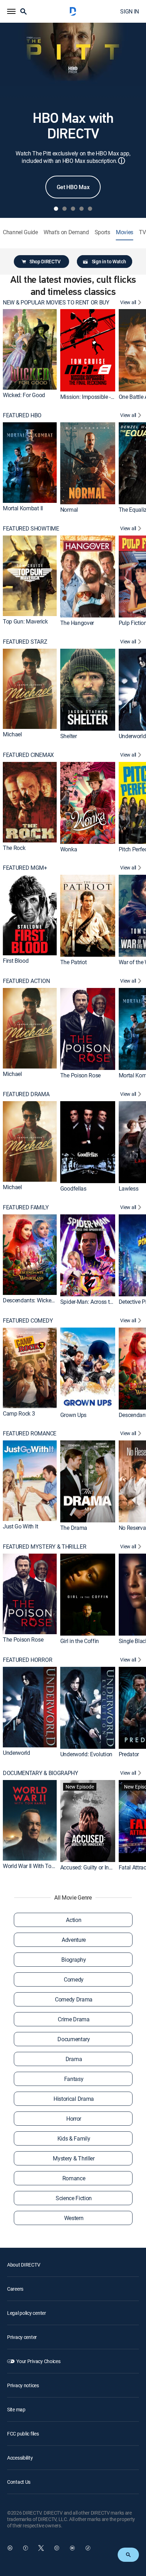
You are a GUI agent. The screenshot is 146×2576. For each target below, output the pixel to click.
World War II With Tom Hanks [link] (38, 1866)
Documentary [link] (74, 2039)
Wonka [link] (69, 849)
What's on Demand (66, 232)
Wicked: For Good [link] (24, 395)
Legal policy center (27, 2313)
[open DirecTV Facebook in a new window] (26, 2548)
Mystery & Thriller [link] (74, 2158)
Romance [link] (74, 2178)
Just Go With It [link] (20, 1526)
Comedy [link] (74, 1979)
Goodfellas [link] (73, 1188)
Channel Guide (20, 232)
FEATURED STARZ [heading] (25, 642)
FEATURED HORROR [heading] (27, 1660)
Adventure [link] (74, 1940)
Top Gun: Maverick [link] (25, 621)
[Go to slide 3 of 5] (73, 209)
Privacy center (22, 2337)
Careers (15, 2289)
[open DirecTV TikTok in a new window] (88, 2548)
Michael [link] (12, 734)
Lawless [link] (129, 1188)
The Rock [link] (14, 847)
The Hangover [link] (77, 623)
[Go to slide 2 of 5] (64, 209)
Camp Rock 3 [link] (19, 1413)
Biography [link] (74, 1960)
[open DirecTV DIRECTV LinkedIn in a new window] (10, 2548)
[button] (11, 11)
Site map (16, 2409)
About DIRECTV (24, 2265)
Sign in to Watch (109, 261)
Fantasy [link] (74, 2079)
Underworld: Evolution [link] (86, 1754)
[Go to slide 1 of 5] (56, 209)
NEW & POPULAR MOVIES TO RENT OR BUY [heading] (56, 303)
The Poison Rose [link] (80, 1075)
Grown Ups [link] (73, 1415)
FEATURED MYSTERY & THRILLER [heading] (44, 1547)
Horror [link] (74, 2119)
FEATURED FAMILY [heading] (26, 1207)
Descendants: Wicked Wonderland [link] (44, 1300)
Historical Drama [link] (74, 2099)
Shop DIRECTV (45, 261)
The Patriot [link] (73, 962)
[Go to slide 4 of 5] (82, 209)
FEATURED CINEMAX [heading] (28, 755)
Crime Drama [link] (74, 2019)
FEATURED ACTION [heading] (26, 981)
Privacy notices (23, 2385)
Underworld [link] (132, 736)
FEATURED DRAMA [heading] (26, 1094)
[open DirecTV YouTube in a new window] (72, 2548)
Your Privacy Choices (38, 2361)
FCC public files (23, 2434)
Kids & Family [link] (74, 2138)
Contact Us (19, 2482)
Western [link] (74, 2218)
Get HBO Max (73, 187)
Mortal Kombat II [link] (23, 508)
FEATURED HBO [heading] (22, 415)
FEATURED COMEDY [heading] (28, 1321)
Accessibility (20, 2458)
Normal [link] (69, 510)
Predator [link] (129, 1754)
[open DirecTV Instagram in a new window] (57, 2548)
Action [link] (74, 1920)
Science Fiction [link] (74, 2198)
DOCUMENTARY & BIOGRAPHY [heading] (41, 1773)
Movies (125, 232)
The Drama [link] (74, 1528)
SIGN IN (130, 11)
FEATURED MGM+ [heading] (25, 868)
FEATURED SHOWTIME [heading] (31, 529)
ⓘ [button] (122, 161)
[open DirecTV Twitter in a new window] (41, 2548)
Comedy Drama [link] (74, 1999)
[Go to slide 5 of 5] (90, 209)
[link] (30, 349)
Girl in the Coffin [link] (80, 1641)
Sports (102, 232)
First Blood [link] (16, 961)
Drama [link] (74, 2059)
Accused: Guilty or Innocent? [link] (94, 1867)
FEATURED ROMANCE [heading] (30, 1433)
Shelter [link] (69, 736)
